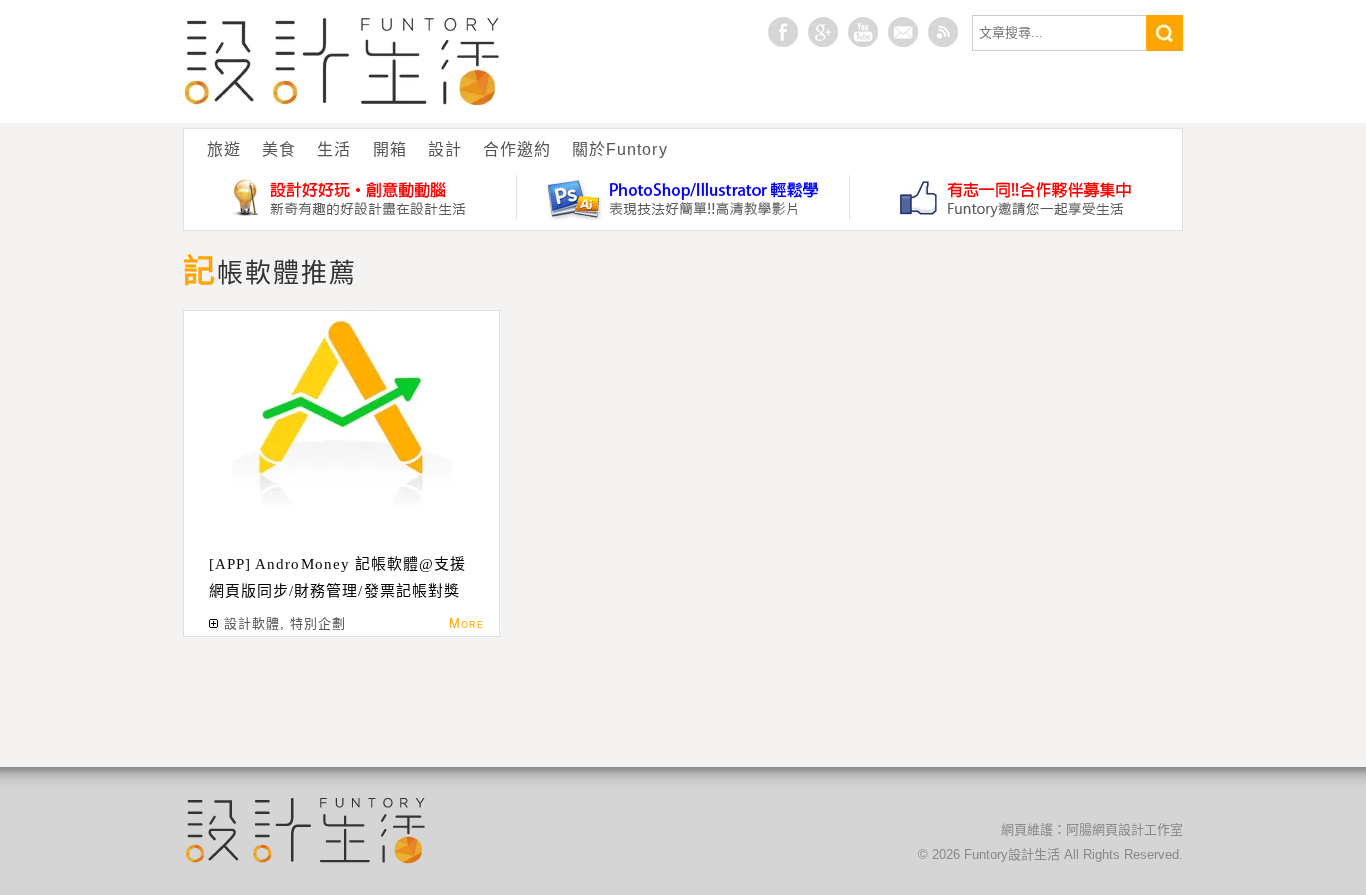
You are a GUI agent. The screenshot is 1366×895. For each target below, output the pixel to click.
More (466, 623)
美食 (279, 149)
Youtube (863, 32)
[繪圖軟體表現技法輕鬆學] (683, 197)
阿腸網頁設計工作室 (1124, 829)
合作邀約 (517, 149)
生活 (334, 149)
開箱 (390, 149)
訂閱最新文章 (943, 32)
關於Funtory (619, 149)
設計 (445, 149)
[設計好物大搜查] (350, 197)
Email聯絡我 (903, 32)
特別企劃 (318, 623)
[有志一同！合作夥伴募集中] (1016, 197)
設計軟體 (252, 623)
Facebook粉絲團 (783, 32)
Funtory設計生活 (342, 61)
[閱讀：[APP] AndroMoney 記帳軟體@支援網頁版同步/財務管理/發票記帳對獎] (341, 413)
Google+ (823, 32)
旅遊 (224, 149)
